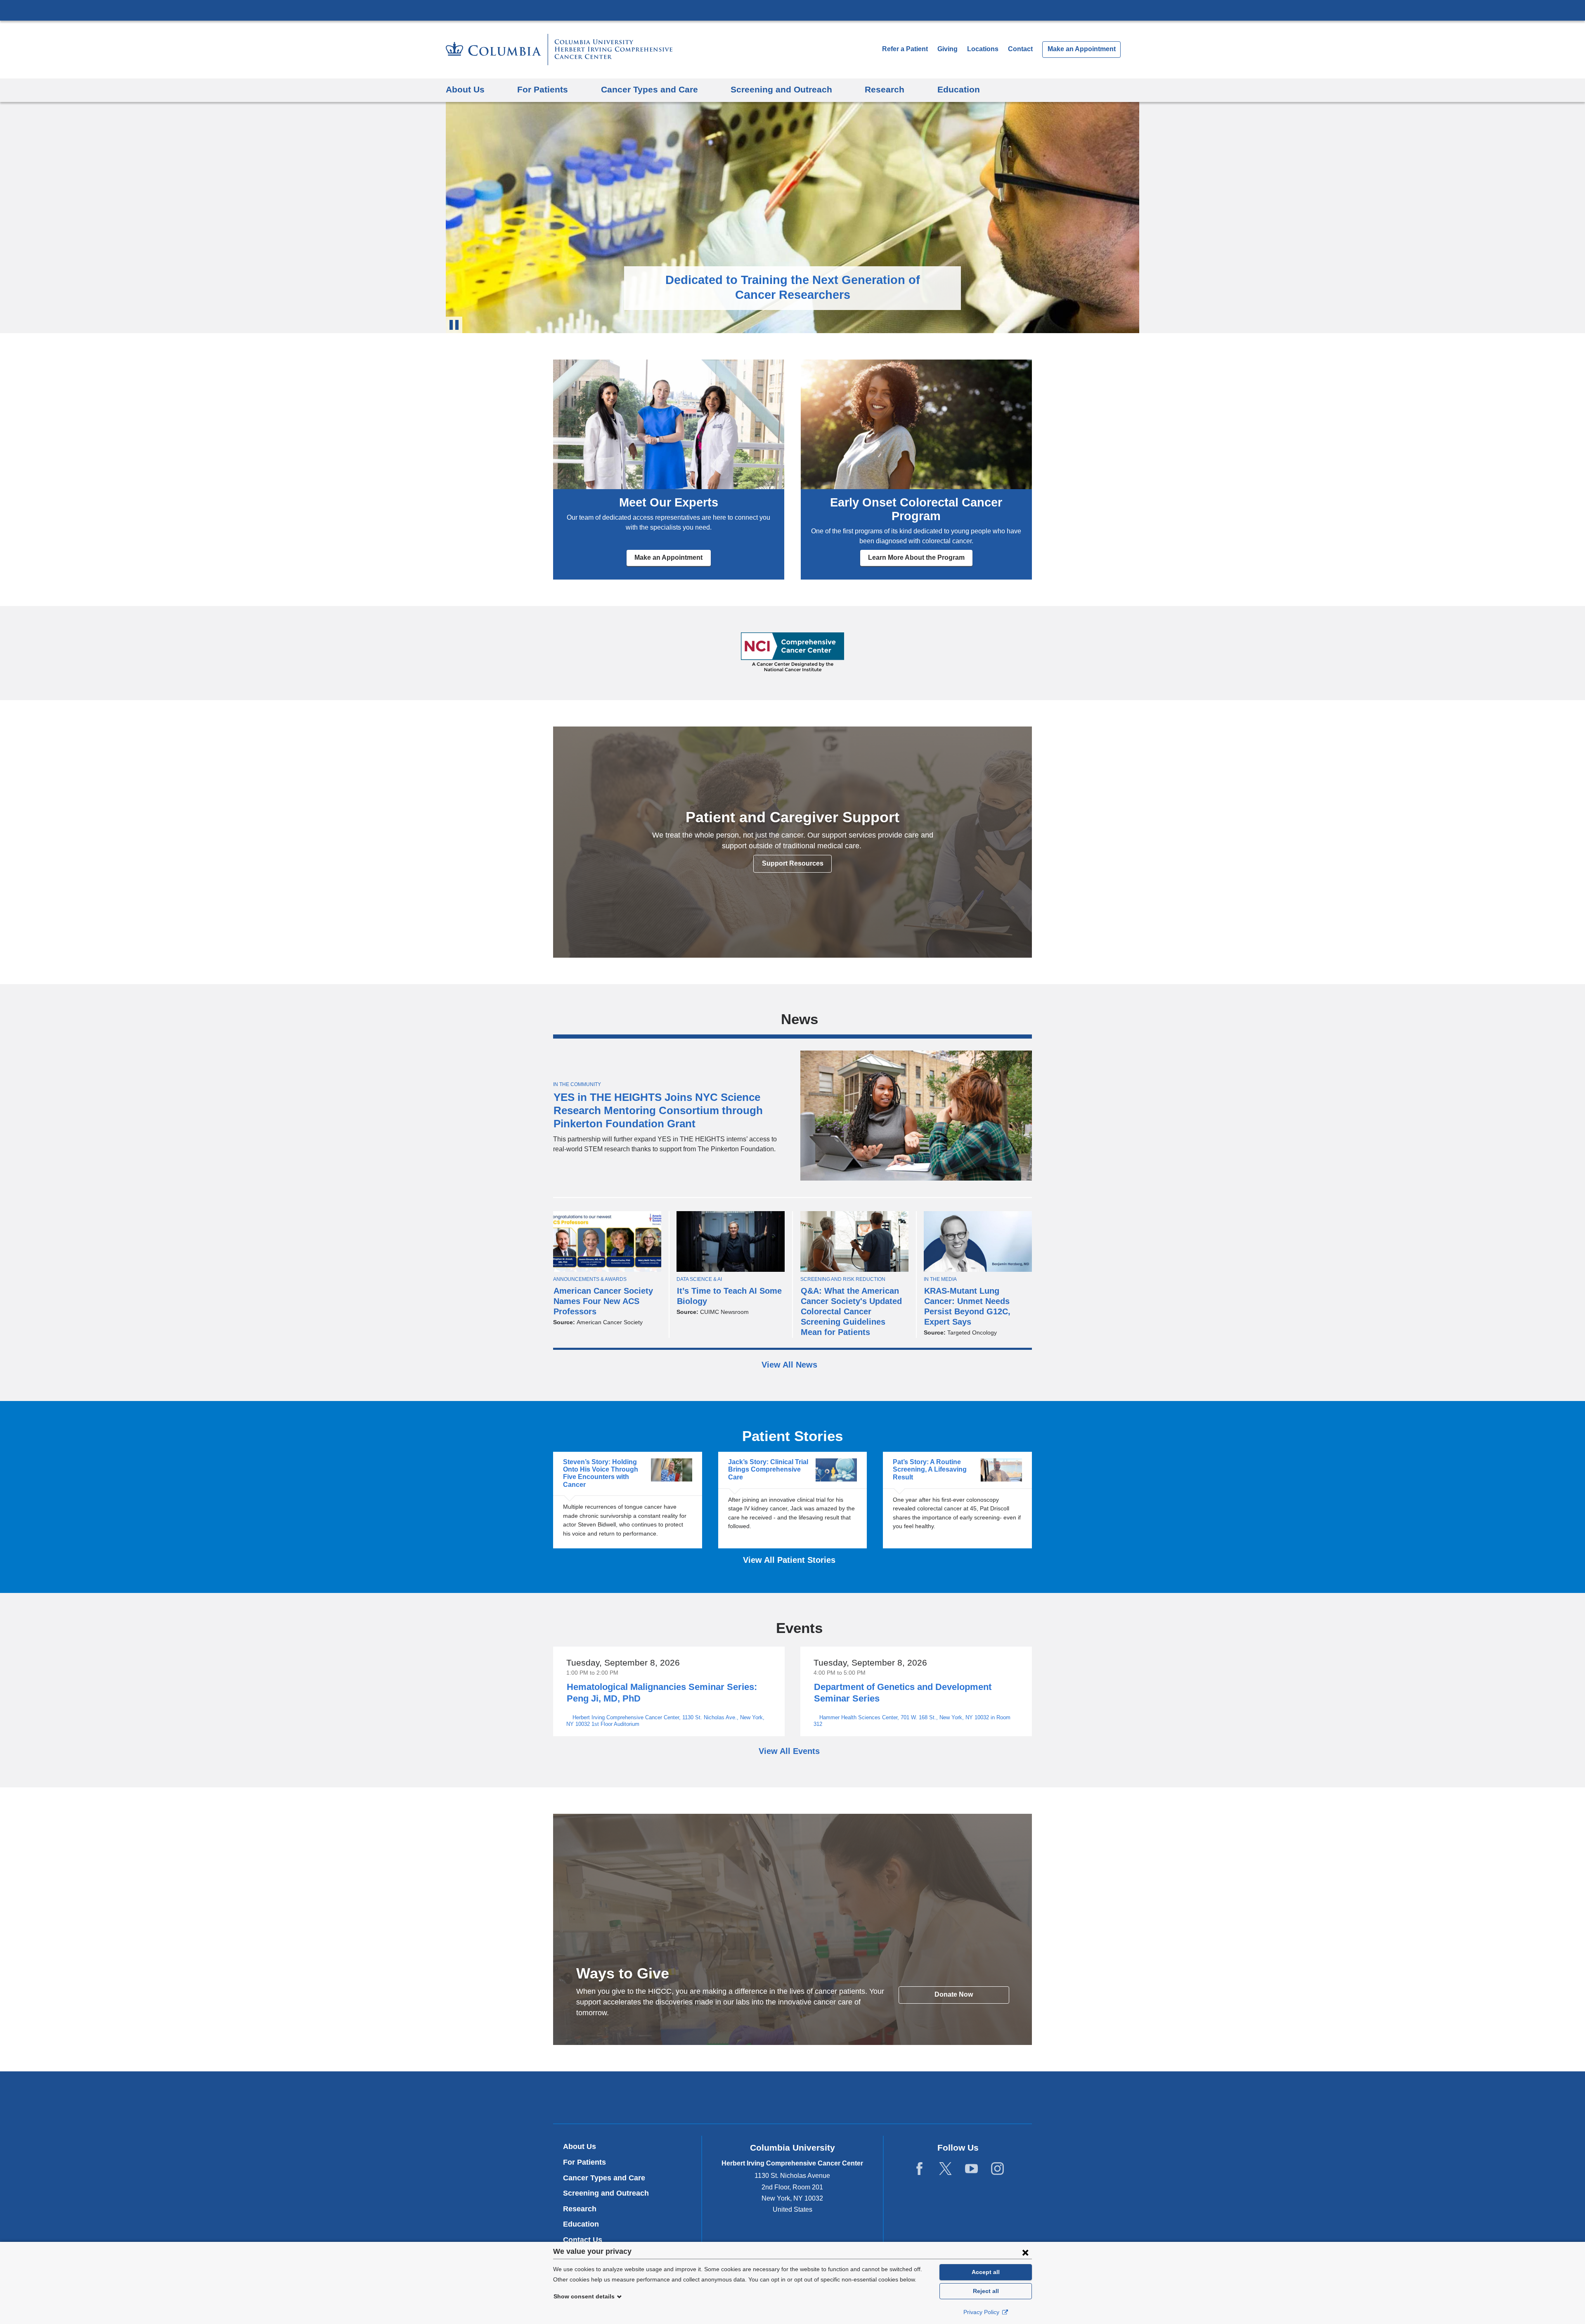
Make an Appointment (1082, 49)
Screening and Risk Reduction (843, 1279)
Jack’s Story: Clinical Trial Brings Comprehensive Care (792, 1500)
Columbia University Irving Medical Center (792, 10)
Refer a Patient (905, 49)
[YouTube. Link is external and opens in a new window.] (971, 2169)
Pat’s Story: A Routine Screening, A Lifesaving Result (957, 1500)
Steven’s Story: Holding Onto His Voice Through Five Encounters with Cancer (627, 1500)
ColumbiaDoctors (912, 2097)
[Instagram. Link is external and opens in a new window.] (997, 2169)
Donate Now (954, 1994)
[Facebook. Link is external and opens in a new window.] (919, 2169)
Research (580, 2209)
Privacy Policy (982, 2312)
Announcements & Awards (590, 1279)
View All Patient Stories (790, 1560)
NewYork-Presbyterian (793, 2099)
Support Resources (793, 863)
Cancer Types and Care (604, 2178)
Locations (984, 49)
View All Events (790, 1751)
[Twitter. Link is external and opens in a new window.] (945, 2169)
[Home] (559, 50)
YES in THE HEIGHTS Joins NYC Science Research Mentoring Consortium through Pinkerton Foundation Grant (658, 1110)
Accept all (986, 2272)
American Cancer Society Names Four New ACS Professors (603, 1301)
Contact (1020, 49)
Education (581, 2224)
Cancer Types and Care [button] (649, 89)
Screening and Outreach (606, 2193)
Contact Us (583, 2240)
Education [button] (959, 89)
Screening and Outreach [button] (781, 89)
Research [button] (885, 89)
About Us (580, 2147)
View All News (791, 1365)
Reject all (986, 2291)
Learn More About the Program (916, 557)
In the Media (940, 1279)
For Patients (584, 2162)
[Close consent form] (1025, 2252)
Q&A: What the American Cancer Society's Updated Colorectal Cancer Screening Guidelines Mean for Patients (851, 1311)
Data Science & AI (699, 1279)
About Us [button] (465, 89)
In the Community (577, 1084)
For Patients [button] (543, 89)
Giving (947, 49)
